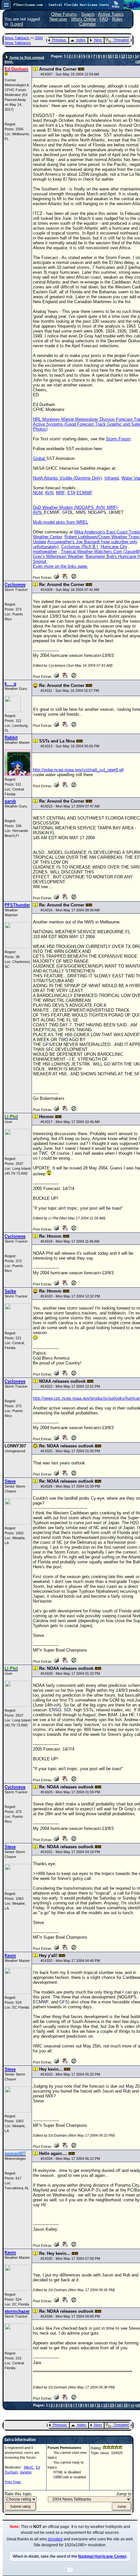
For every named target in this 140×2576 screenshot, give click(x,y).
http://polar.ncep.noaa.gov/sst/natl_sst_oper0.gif (78, 770)
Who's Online (83, 19)
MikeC (29, 2467)
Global (40, 458)
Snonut (40, 561)
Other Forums (64, 14)
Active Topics (111, 14)
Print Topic (13, 2482)
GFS (47, 1044)
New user (58, 19)
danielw (26, 2472)
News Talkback (17, 38)
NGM (38, 493)
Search (88, 14)
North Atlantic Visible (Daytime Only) (67, 478)
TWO (63, 1040)
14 (137, 56)
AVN (49, 493)
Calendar (87, 24)
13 (130, 56)
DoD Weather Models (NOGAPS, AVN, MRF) (75, 507)
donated (55, 2539)
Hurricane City (114, 547)
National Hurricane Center (102, 2556)
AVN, (38, 512)
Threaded (121, 40)
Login (17, 24)
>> (133, 2405)
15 (126, 2405)
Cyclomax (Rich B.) (80, 547)
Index (81, 40)
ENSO (55, 1710)
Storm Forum (118, 439)
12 (123, 56)
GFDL (68, 512)
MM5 (81, 512)
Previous (59, 40)
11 (116, 56)
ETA (71, 493)
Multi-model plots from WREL (61, 522)
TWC (43, 1153)
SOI (68, 1710)
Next (98, 40)
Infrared (112, 478)
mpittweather (45, 552)
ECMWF (84, 493)
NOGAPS (97, 512)
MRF (60, 493)
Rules (117, 19)
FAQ (104, 19)
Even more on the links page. (61, 566)
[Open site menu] (6, 5)
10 (110, 56)
